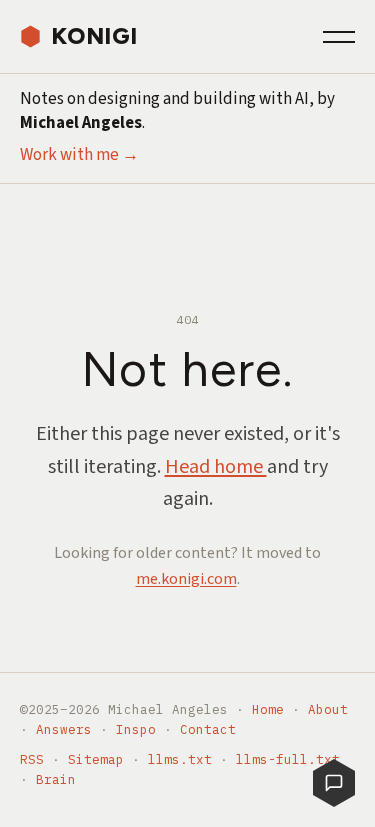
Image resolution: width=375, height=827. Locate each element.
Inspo (136, 729)
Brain (56, 779)
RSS (32, 759)
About (328, 709)
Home (268, 709)
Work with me (79, 155)
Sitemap (96, 759)
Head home (216, 467)
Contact (208, 729)
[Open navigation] (339, 37)
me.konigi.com (186, 579)
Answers (64, 729)
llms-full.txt (288, 759)
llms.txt (180, 759)
